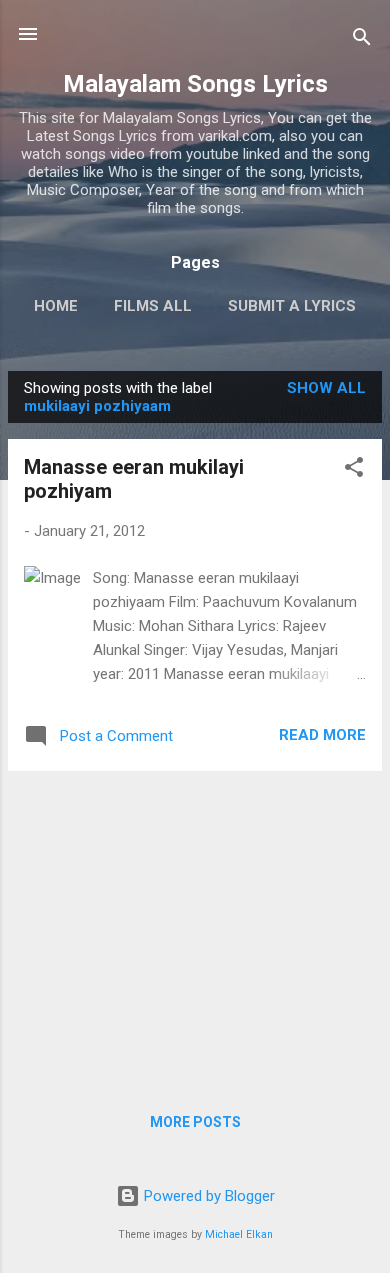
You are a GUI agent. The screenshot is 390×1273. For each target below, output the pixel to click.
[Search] (362, 40)
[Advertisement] (195, 927)
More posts (195, 1122)
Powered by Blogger (207, 1196)
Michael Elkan (239, 1234)
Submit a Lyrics (292, 306)
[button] (354, 470)
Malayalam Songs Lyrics (195, 84)
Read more (322, 735)
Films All (153, 306)
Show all (326, 388)
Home (56, 306)
